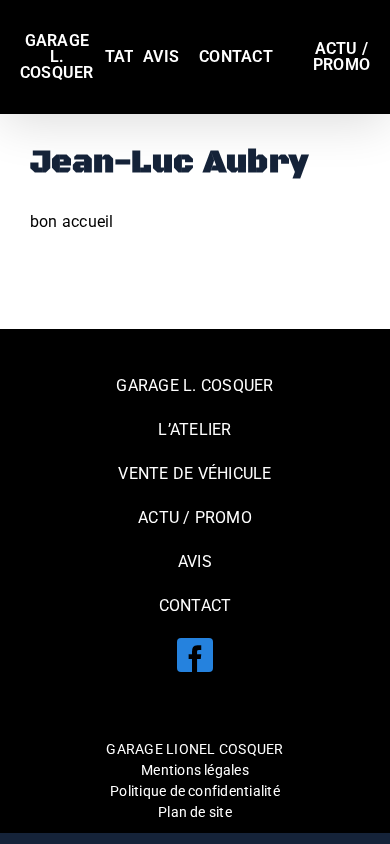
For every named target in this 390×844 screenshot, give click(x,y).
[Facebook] (194, 655)
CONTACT (195, 605)
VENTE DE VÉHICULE (194, 473)
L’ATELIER (194, 429)
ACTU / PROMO (195, 517)
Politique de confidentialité (195, 791)
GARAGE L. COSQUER (194, 385)
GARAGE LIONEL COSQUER (194, 749)
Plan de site (195, 812)
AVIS (195, 561)
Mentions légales (195, 770)
